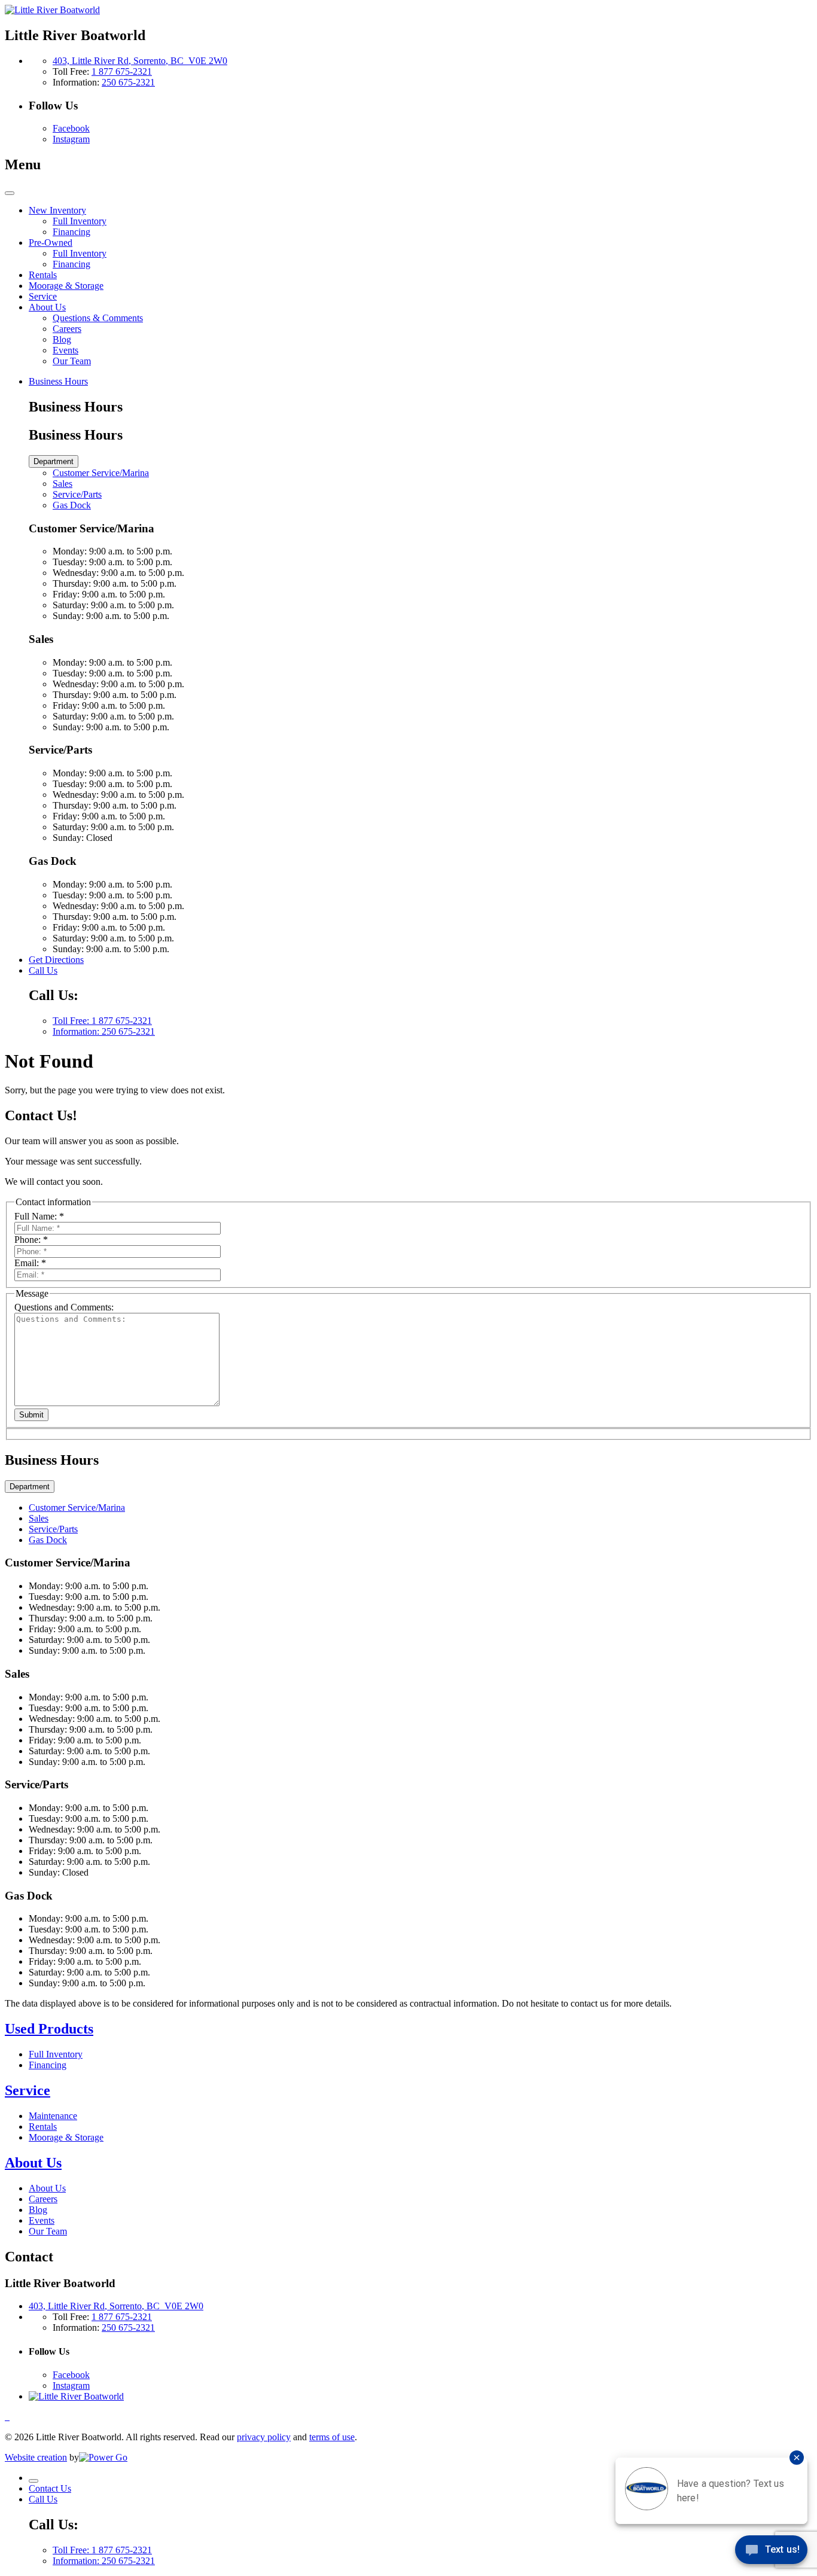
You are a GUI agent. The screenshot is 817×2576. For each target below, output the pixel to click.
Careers (43, 2199)
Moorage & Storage (66, 2137)
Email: (30, 1263)
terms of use (332, 2437)
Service (28, 2090)
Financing (48, 2065)
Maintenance (53, 2116)
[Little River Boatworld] (52, 10)
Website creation (36, 2457)
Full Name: (39, 1216)
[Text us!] (771, 2552)
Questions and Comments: (64, 1307)
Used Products (49, 2029)
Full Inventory (56, 2054)
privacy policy (264, 2437)
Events (42, 2220)
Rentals (43, 2127)
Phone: (31, 1240)
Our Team (48, 2231)
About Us (33, 2163)
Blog (38, 2210)
